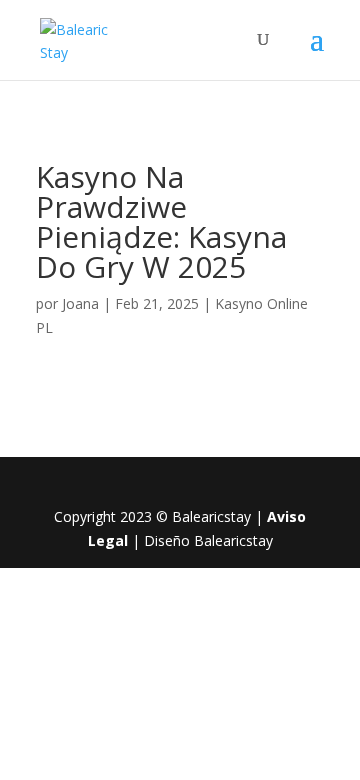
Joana (80, 303)
